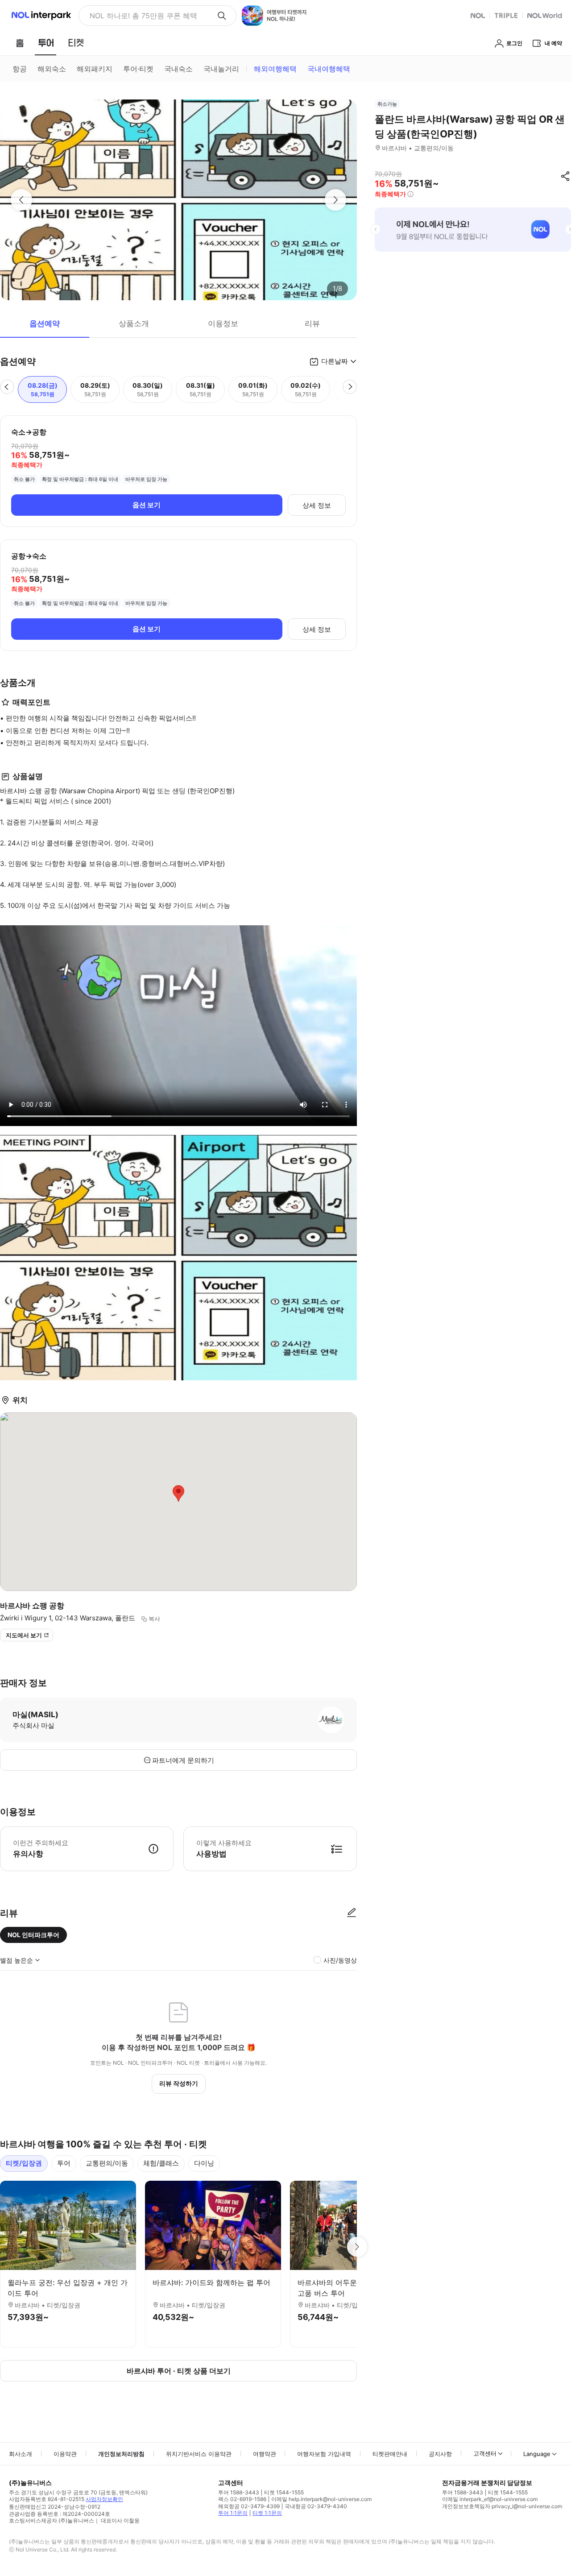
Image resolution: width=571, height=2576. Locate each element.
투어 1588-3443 (239, 2492)
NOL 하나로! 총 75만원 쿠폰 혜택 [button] (143, 16)
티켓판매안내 (390, 2454)
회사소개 (21, 2454)
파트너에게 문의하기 (183, 1760)
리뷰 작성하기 (179, 2083)
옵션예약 (45, 323)
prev (376, 229)
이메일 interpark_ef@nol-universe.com (490, 2499)
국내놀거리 (221, 69)
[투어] (46, 43)
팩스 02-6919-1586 (242, 2499)
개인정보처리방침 (121, 2454)
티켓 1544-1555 (284, 2492)
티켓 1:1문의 (267, 2513)
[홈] (20, 43)
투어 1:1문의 (233, 2513)
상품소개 (134, 323)
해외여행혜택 (275, 69)
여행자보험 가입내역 (324, 2454)
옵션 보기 (147, 505)
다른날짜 (335, 361)
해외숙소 (52, 69)
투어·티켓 (138, 69)
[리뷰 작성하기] (352, 1913)
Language (537, 2454)
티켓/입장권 (24, 2163)
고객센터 (485, 2453)
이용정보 (223, 323)
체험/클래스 (161, 2163)
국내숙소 (178, 69)
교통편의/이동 (107, 2163)
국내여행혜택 (329, 69)
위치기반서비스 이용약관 (199, 2454)
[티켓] (76, 43)
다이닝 (204, 2163)
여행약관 (265, 2454)
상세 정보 (317, 505)
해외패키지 (95, 69)
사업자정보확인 (104, 2499)
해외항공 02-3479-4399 (249, 2506)
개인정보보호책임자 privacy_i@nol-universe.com (502, 2506)
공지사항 (440, 2454)
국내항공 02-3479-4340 (316, 2506)
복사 (154, 1619)
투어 (64, 2163)
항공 (20, 69)
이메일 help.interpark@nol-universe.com (321, 2499)
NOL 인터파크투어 (33, 1935)
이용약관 (65, 2454)
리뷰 (312, 323)
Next (357, 2247)
